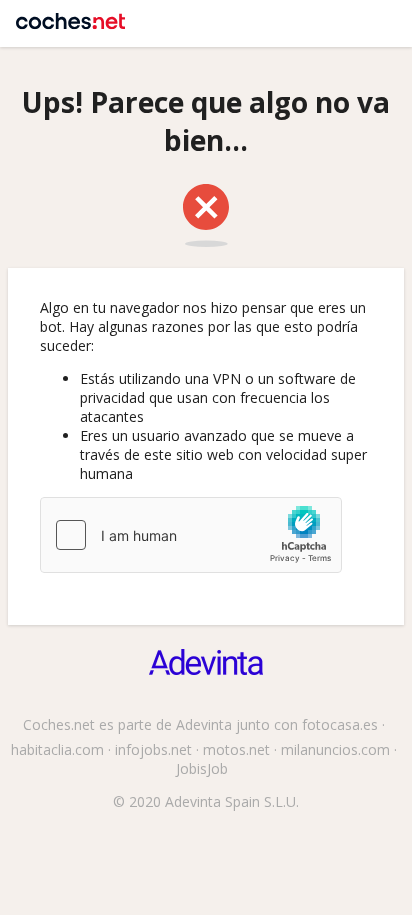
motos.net (236, 749)
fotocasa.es (340, 724)
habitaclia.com (57, 749)
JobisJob (202, 768)
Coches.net (70, 15)
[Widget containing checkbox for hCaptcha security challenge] (191, 535)
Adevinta (204, 724)
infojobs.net (153, 749)
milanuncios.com (335, 749)
